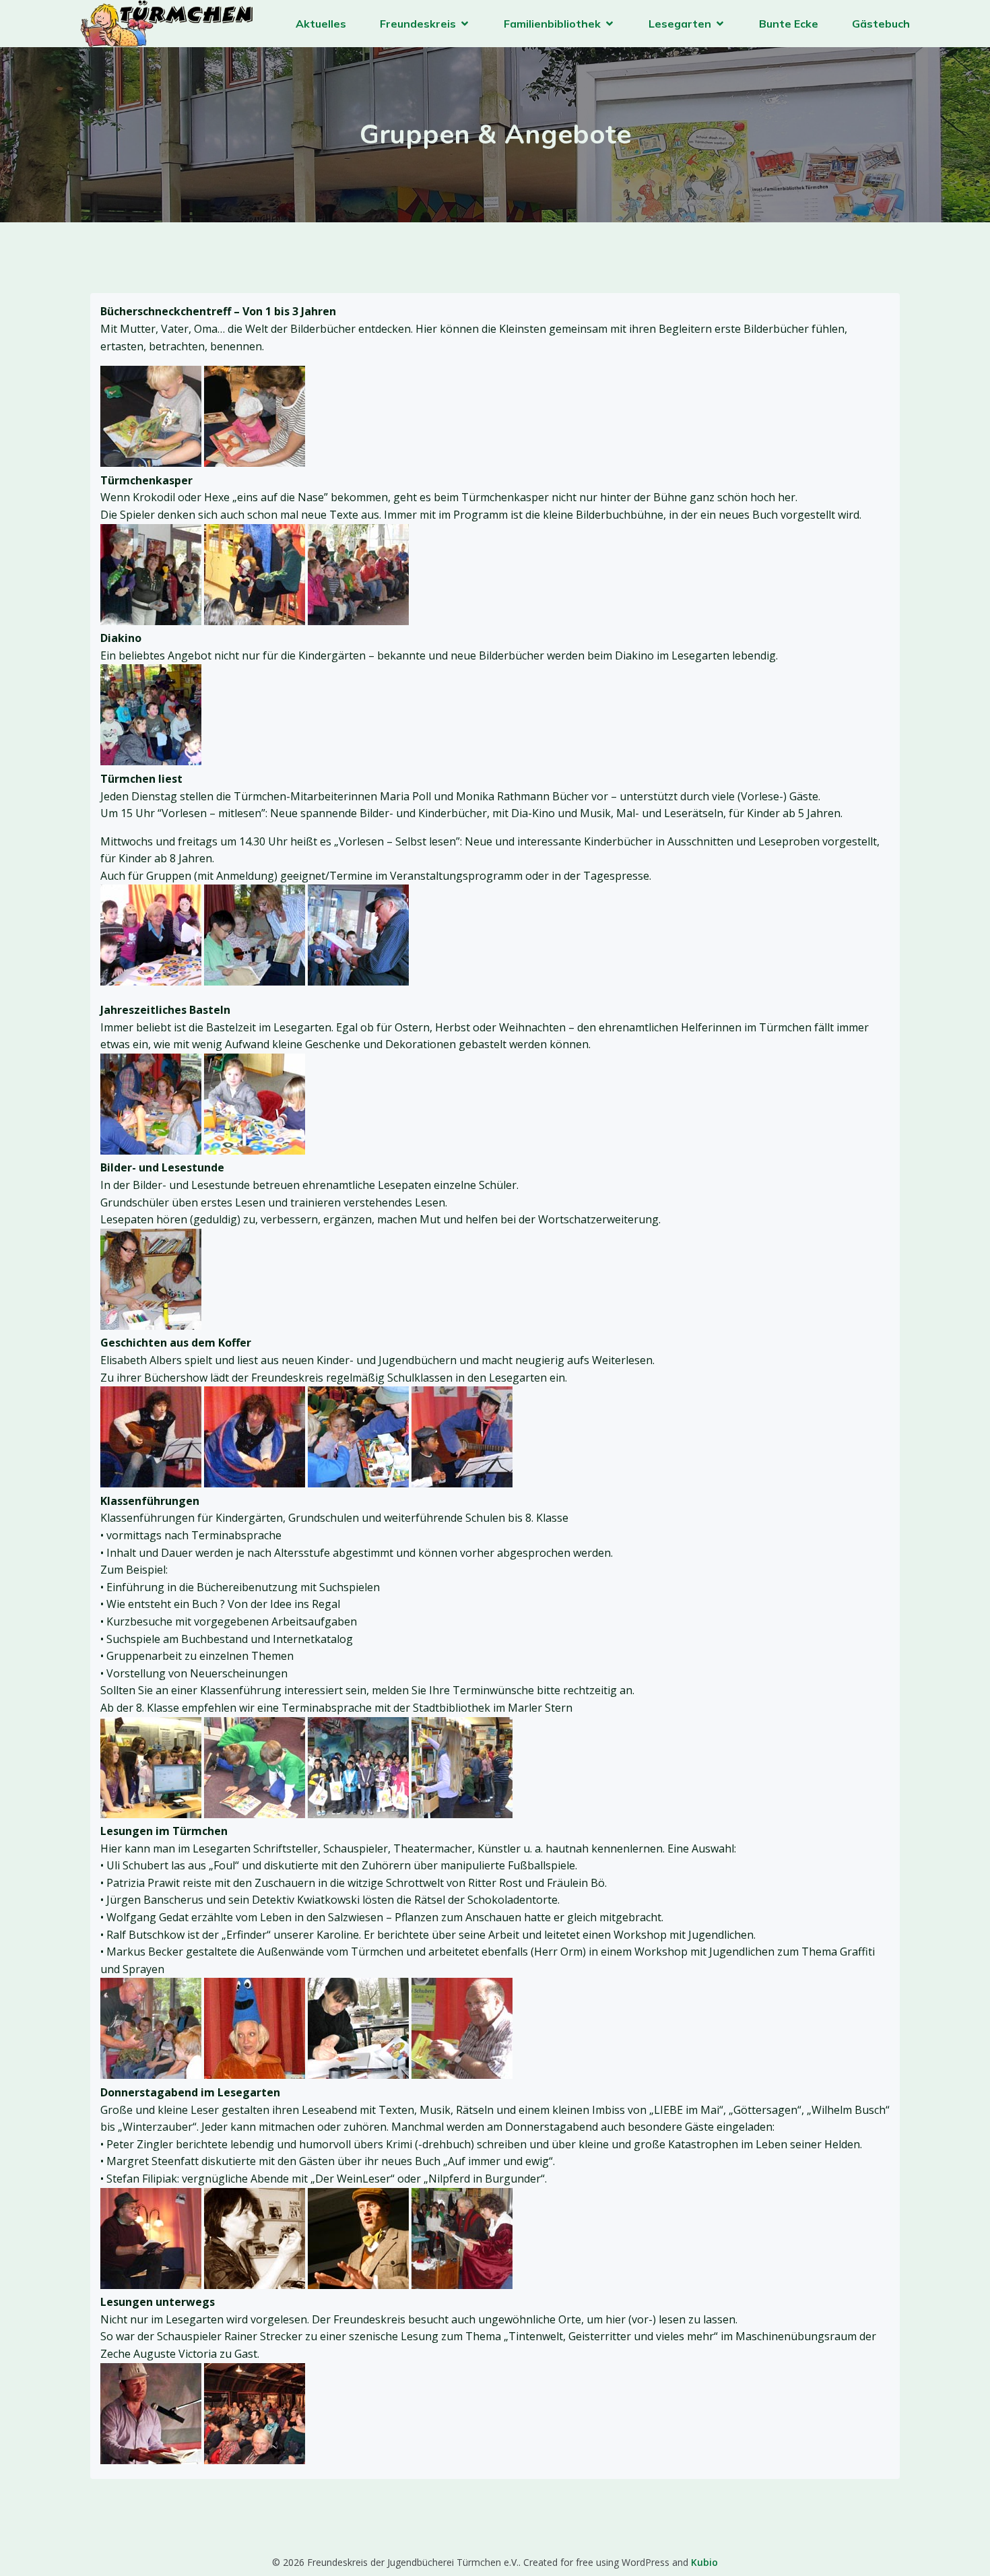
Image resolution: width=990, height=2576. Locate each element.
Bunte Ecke (789, 24)
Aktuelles (321, 24)
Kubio (704, 2562)
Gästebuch (881, 24)
